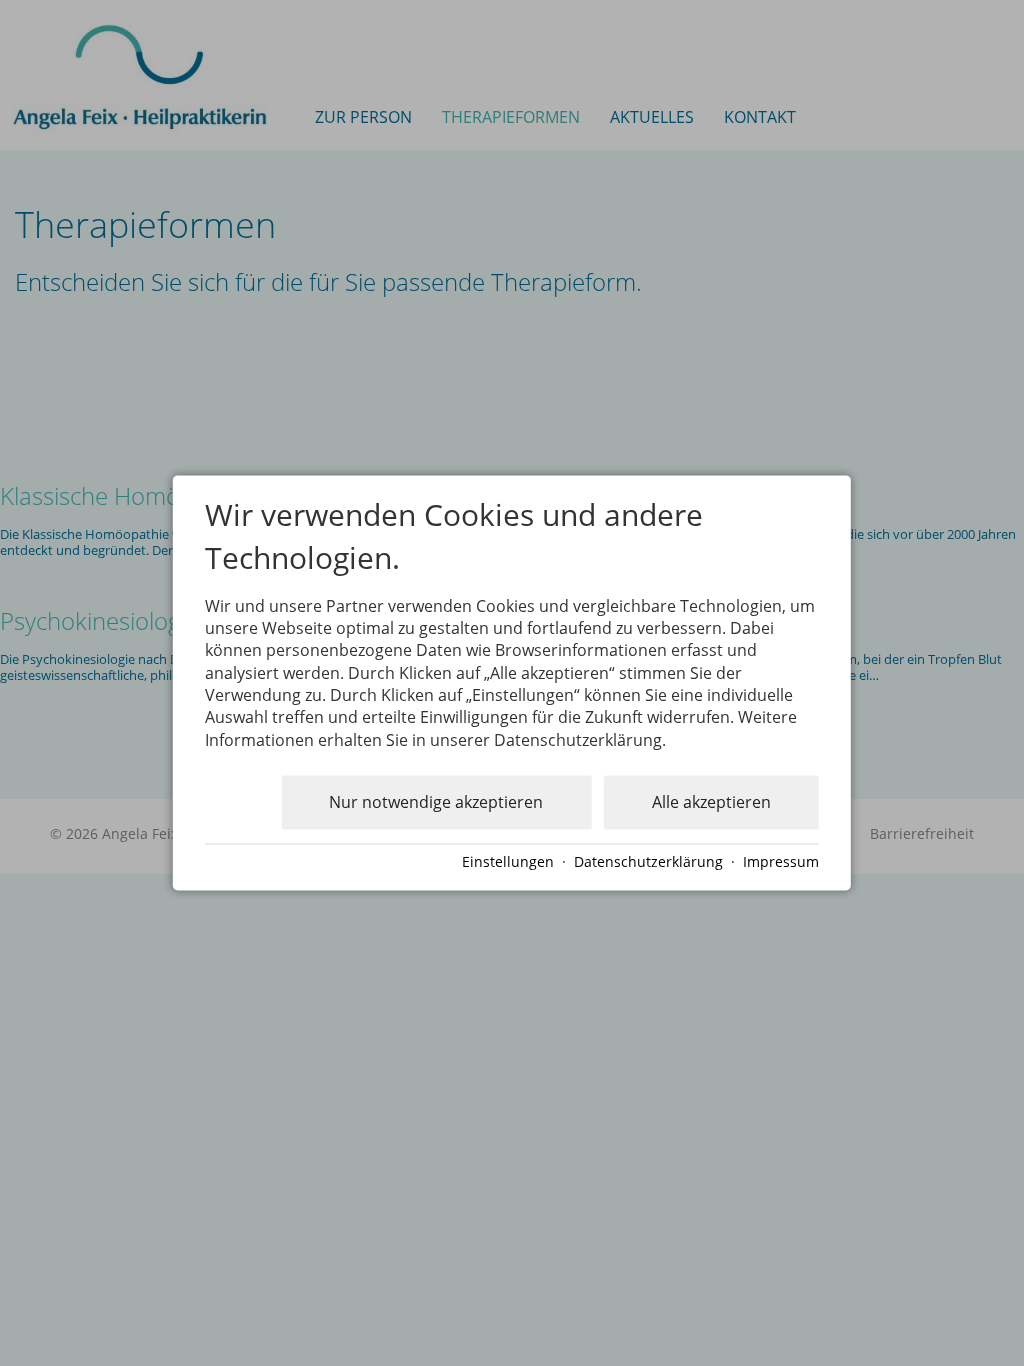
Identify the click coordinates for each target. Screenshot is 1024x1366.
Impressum (781, 861)
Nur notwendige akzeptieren (436, 803)
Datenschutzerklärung (648, 861)
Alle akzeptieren (711, 803)
